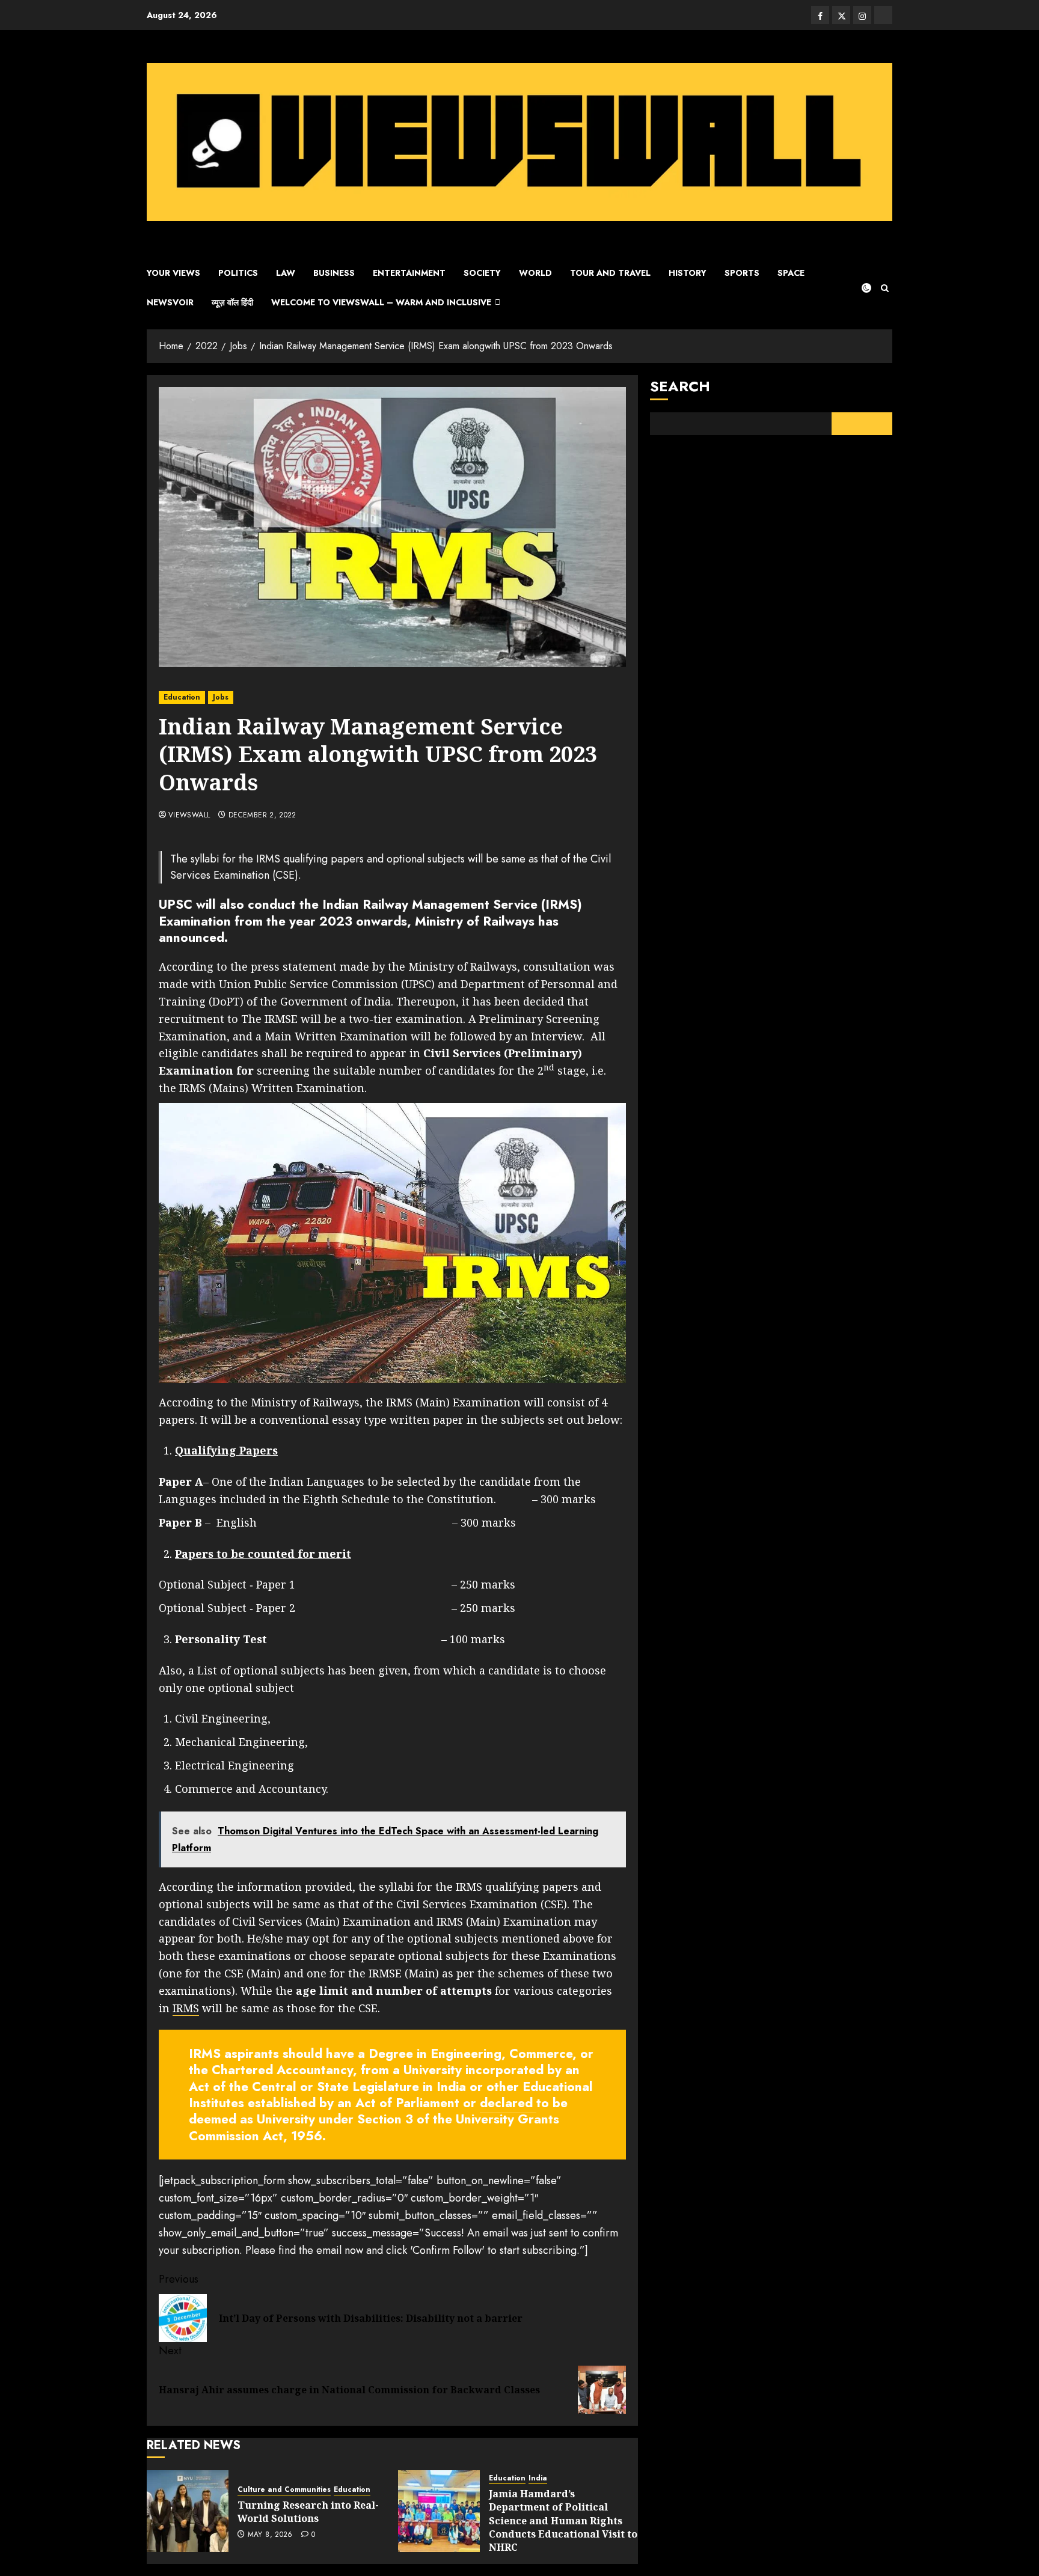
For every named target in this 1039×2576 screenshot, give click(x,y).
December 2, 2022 (262, 816)
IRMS (186, 2008)
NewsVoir (170, 302)
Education (182, 697)
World (535, 273)
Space (791, 273)
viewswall (189, 816)
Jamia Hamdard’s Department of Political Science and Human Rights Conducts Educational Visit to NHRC (563, 2521)
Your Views (173, 273)
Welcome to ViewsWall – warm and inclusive (381, 302)
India (538, 2478)
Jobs (221, 697)
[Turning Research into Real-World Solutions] (188, 2511)
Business (334, 273)
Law (286, 273)
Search (680, 386)
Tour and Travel (610, 273)
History (688, 273)
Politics (238, 273)
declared (508, 2103)
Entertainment (409, 273)
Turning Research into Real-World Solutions (308, 2512)
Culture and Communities (284, 2490)
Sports (742, 273)
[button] (885, 288)
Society (482, 273)
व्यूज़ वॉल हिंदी (232, 302)
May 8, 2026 (270, 2535)
